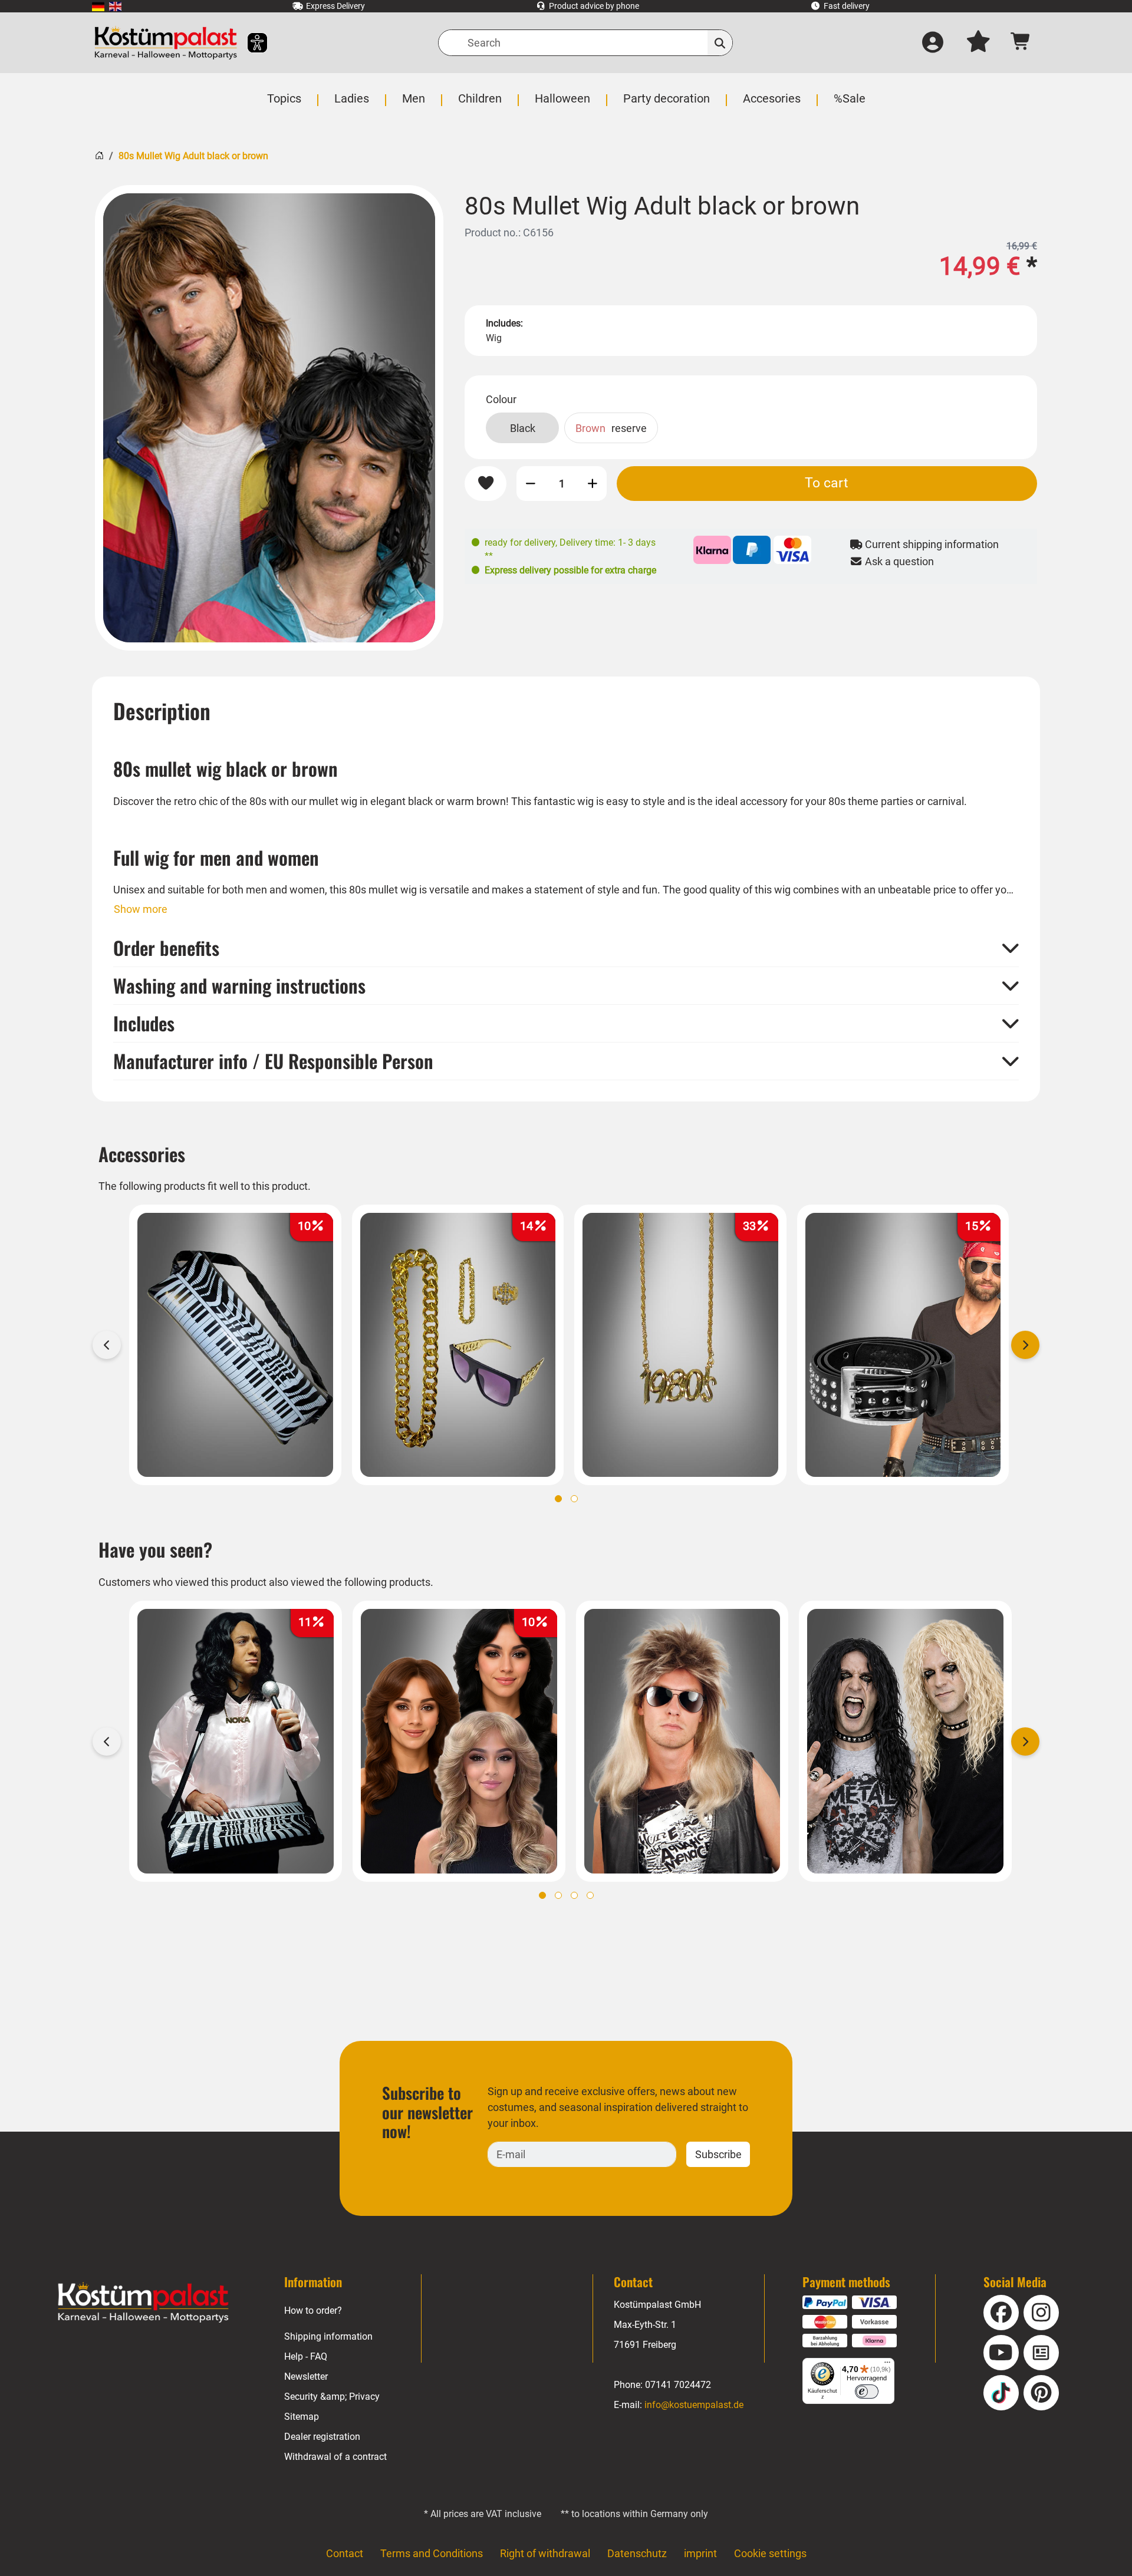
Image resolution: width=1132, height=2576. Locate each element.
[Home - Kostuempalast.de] (143, 2303)
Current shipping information (931, 544)
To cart (827, 483)
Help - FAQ (306, 2356)
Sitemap (302, 2417)
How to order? (313, 2311)
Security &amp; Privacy (332, 2397)
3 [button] (574, 1895)
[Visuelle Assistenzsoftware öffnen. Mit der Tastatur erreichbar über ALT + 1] (250, 43)
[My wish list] (978, 43)
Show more (141, 909)
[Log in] (933, 43)
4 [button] (590, 1895)
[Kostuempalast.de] (166, 43)
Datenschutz (637, 2553)
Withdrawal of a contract (335, 2457)
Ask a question (898, 561)
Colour (501, 399)
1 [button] (558, 1499)
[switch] (867, 2392)
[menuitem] (98, 6)
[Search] (720, 43)
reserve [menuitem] (611, 428)
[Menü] (887, 2365)
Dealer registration (322, 2437)
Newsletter (306, 2377)
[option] (269, 418)
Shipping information (328, 2336)
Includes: (504, 323)
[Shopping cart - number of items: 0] (1021, 43)
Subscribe (718, 2154)
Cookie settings (770, 2553)
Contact (345, 2553)
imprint (700, 2553)
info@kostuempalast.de (694, 2405)
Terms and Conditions (432, 2553)
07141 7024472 (678, 2385)
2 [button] (574, 1499)
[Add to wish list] (486, 484)
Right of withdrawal (545, 2553)
